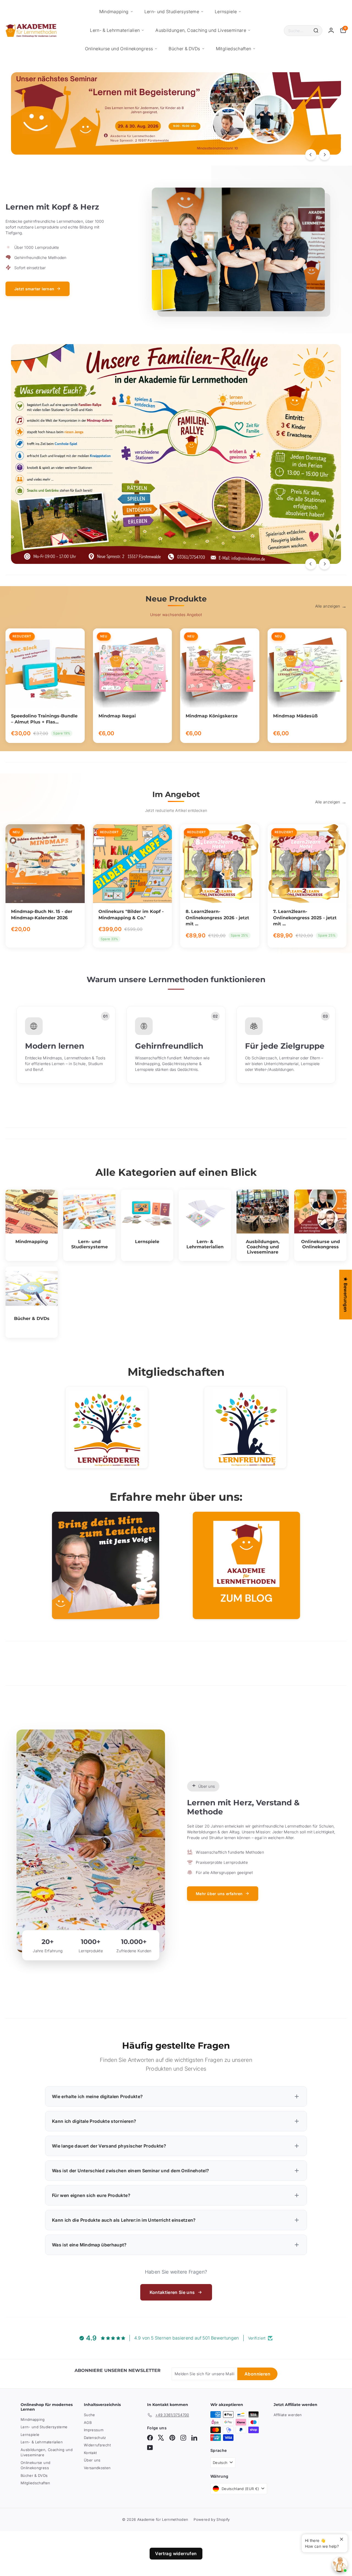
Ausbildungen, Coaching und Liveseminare (201, 30)
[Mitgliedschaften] (107, 1428)
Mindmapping (114, 12)
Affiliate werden (288, 2415)
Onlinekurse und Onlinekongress (119, 49)
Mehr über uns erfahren (219, 1894)
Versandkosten (97, 2468)
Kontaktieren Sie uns (172, 2292)
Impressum (94, 2430)
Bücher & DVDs (184, 49)
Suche (90, 2415)
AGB (88, 2422)
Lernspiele (226, 12)
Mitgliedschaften (234, 49)
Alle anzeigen (328, 606)
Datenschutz (95, 2438)
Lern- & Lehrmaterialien (115, 30)
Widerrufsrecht (97, 2445)
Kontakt (90, 2453)
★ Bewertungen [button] (346, 1294)
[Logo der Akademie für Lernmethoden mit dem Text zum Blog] (246, 1565)
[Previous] (311, 155)
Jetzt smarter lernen (34, 289)
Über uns (92, 2460)
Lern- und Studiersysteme (172, 12)
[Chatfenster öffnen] (340, 2564)
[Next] (324, 155)
